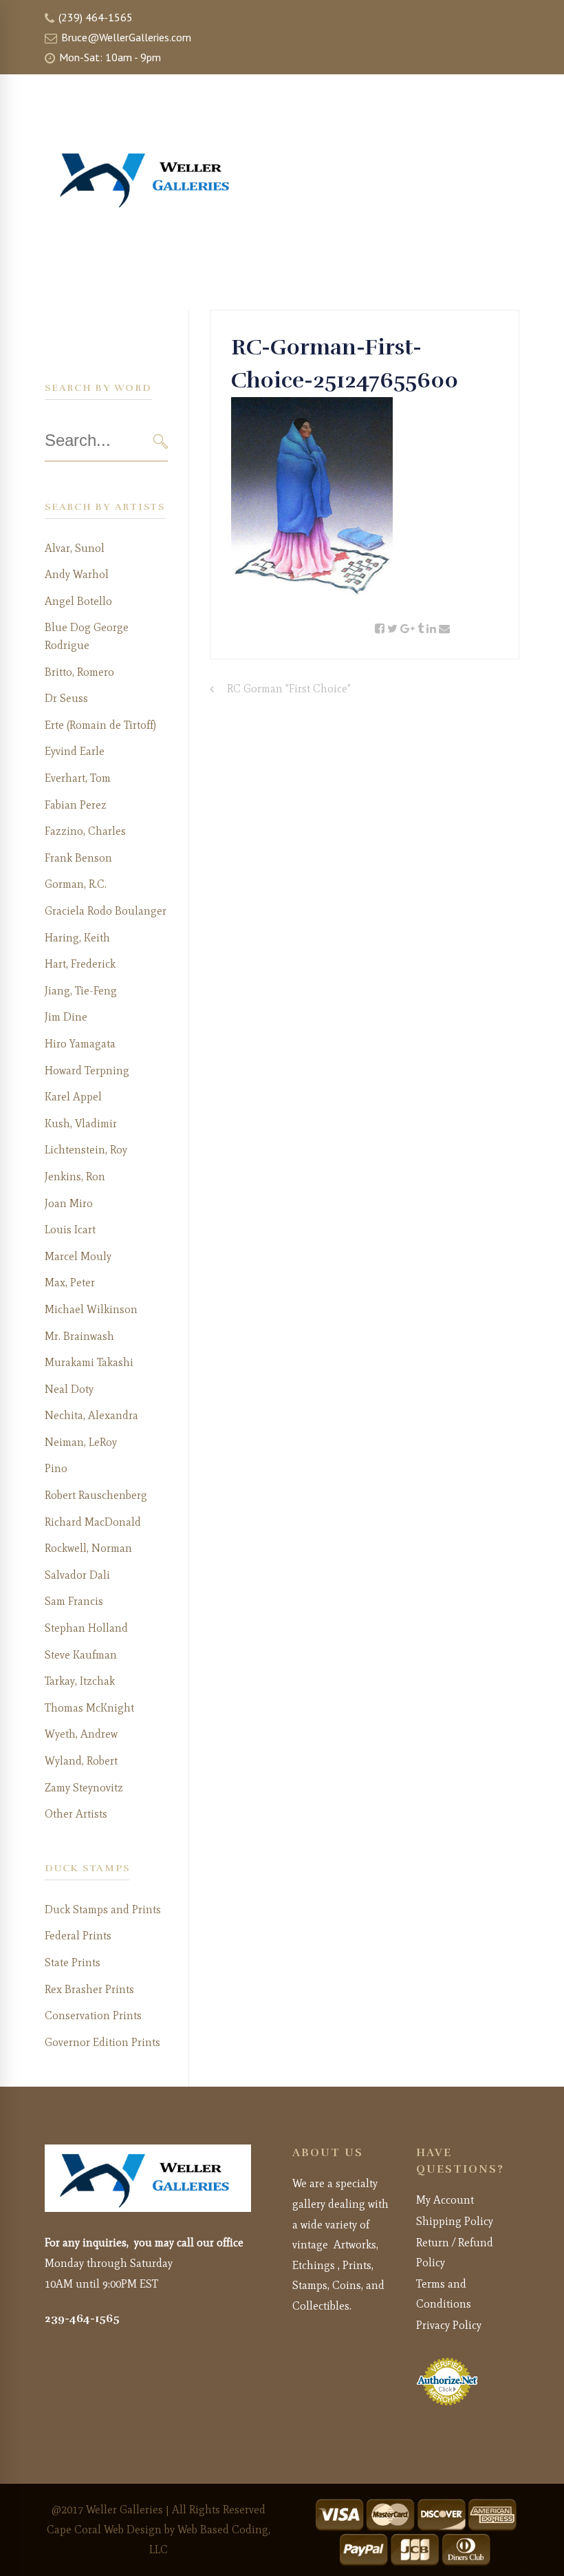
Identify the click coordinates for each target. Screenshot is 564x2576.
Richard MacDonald (93, 1522)
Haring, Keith (77, 938)
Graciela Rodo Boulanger (106, 911)
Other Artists (76, 1814)
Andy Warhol (77, 574)
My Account (445, 2200)
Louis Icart (70, 1230)
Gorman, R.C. (76, 884)
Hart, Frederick (80, 964)
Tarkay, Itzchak (80, 1681)
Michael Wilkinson (91, 1309)
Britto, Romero (79, 672)
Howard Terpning (87, 1071)
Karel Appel (73, 1097)
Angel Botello (78, 601)
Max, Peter (70, 1282)
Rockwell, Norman (88, 1548)
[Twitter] (392, 629)
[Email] (444, 629)
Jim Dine (66, 1017)
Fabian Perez (76, 805)
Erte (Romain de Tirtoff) (100, 725)
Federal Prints (78, 1936)
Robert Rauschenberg (96, 1495)
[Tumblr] (421, 629)
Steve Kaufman (81, 1655)
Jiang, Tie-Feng (81, 991)
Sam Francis (74, 1601)
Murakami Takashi (89, 1362)
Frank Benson (78, 858)
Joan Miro (69, 1203)
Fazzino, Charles (85, 831)
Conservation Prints (93, 2015)
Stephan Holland (86, 1628)
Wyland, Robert (81, 1761)
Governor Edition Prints (102, 2042)
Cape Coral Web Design (104, 2530)
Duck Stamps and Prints (103, 1909)
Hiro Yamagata (80, 1044)
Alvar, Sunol (75, 548)
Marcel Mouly (78, 1256)
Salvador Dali (77, 1575)
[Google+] (408, 629)
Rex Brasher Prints (89, 1989)
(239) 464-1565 (94, 17)
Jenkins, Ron (75, 1177)
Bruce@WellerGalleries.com (125, 37)
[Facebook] (380, 629)
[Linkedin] (431, 629)
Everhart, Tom (78, 778)
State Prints (73, 1962)
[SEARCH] (161, 441)
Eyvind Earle (75, 751)
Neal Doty (69, 1389)
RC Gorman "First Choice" (289, 689)
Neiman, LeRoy (81, 1442)
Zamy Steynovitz (84, 1788)
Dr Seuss (66, 698)
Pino (56, 1468)
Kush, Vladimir (81, 1124)
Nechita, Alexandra (91, 1415)
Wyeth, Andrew (81, 1734)
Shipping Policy (455, 2221)
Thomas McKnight (89, 1708)
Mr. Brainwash (79, 1336)
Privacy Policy (449, 2325)
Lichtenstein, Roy (86, 1150)
